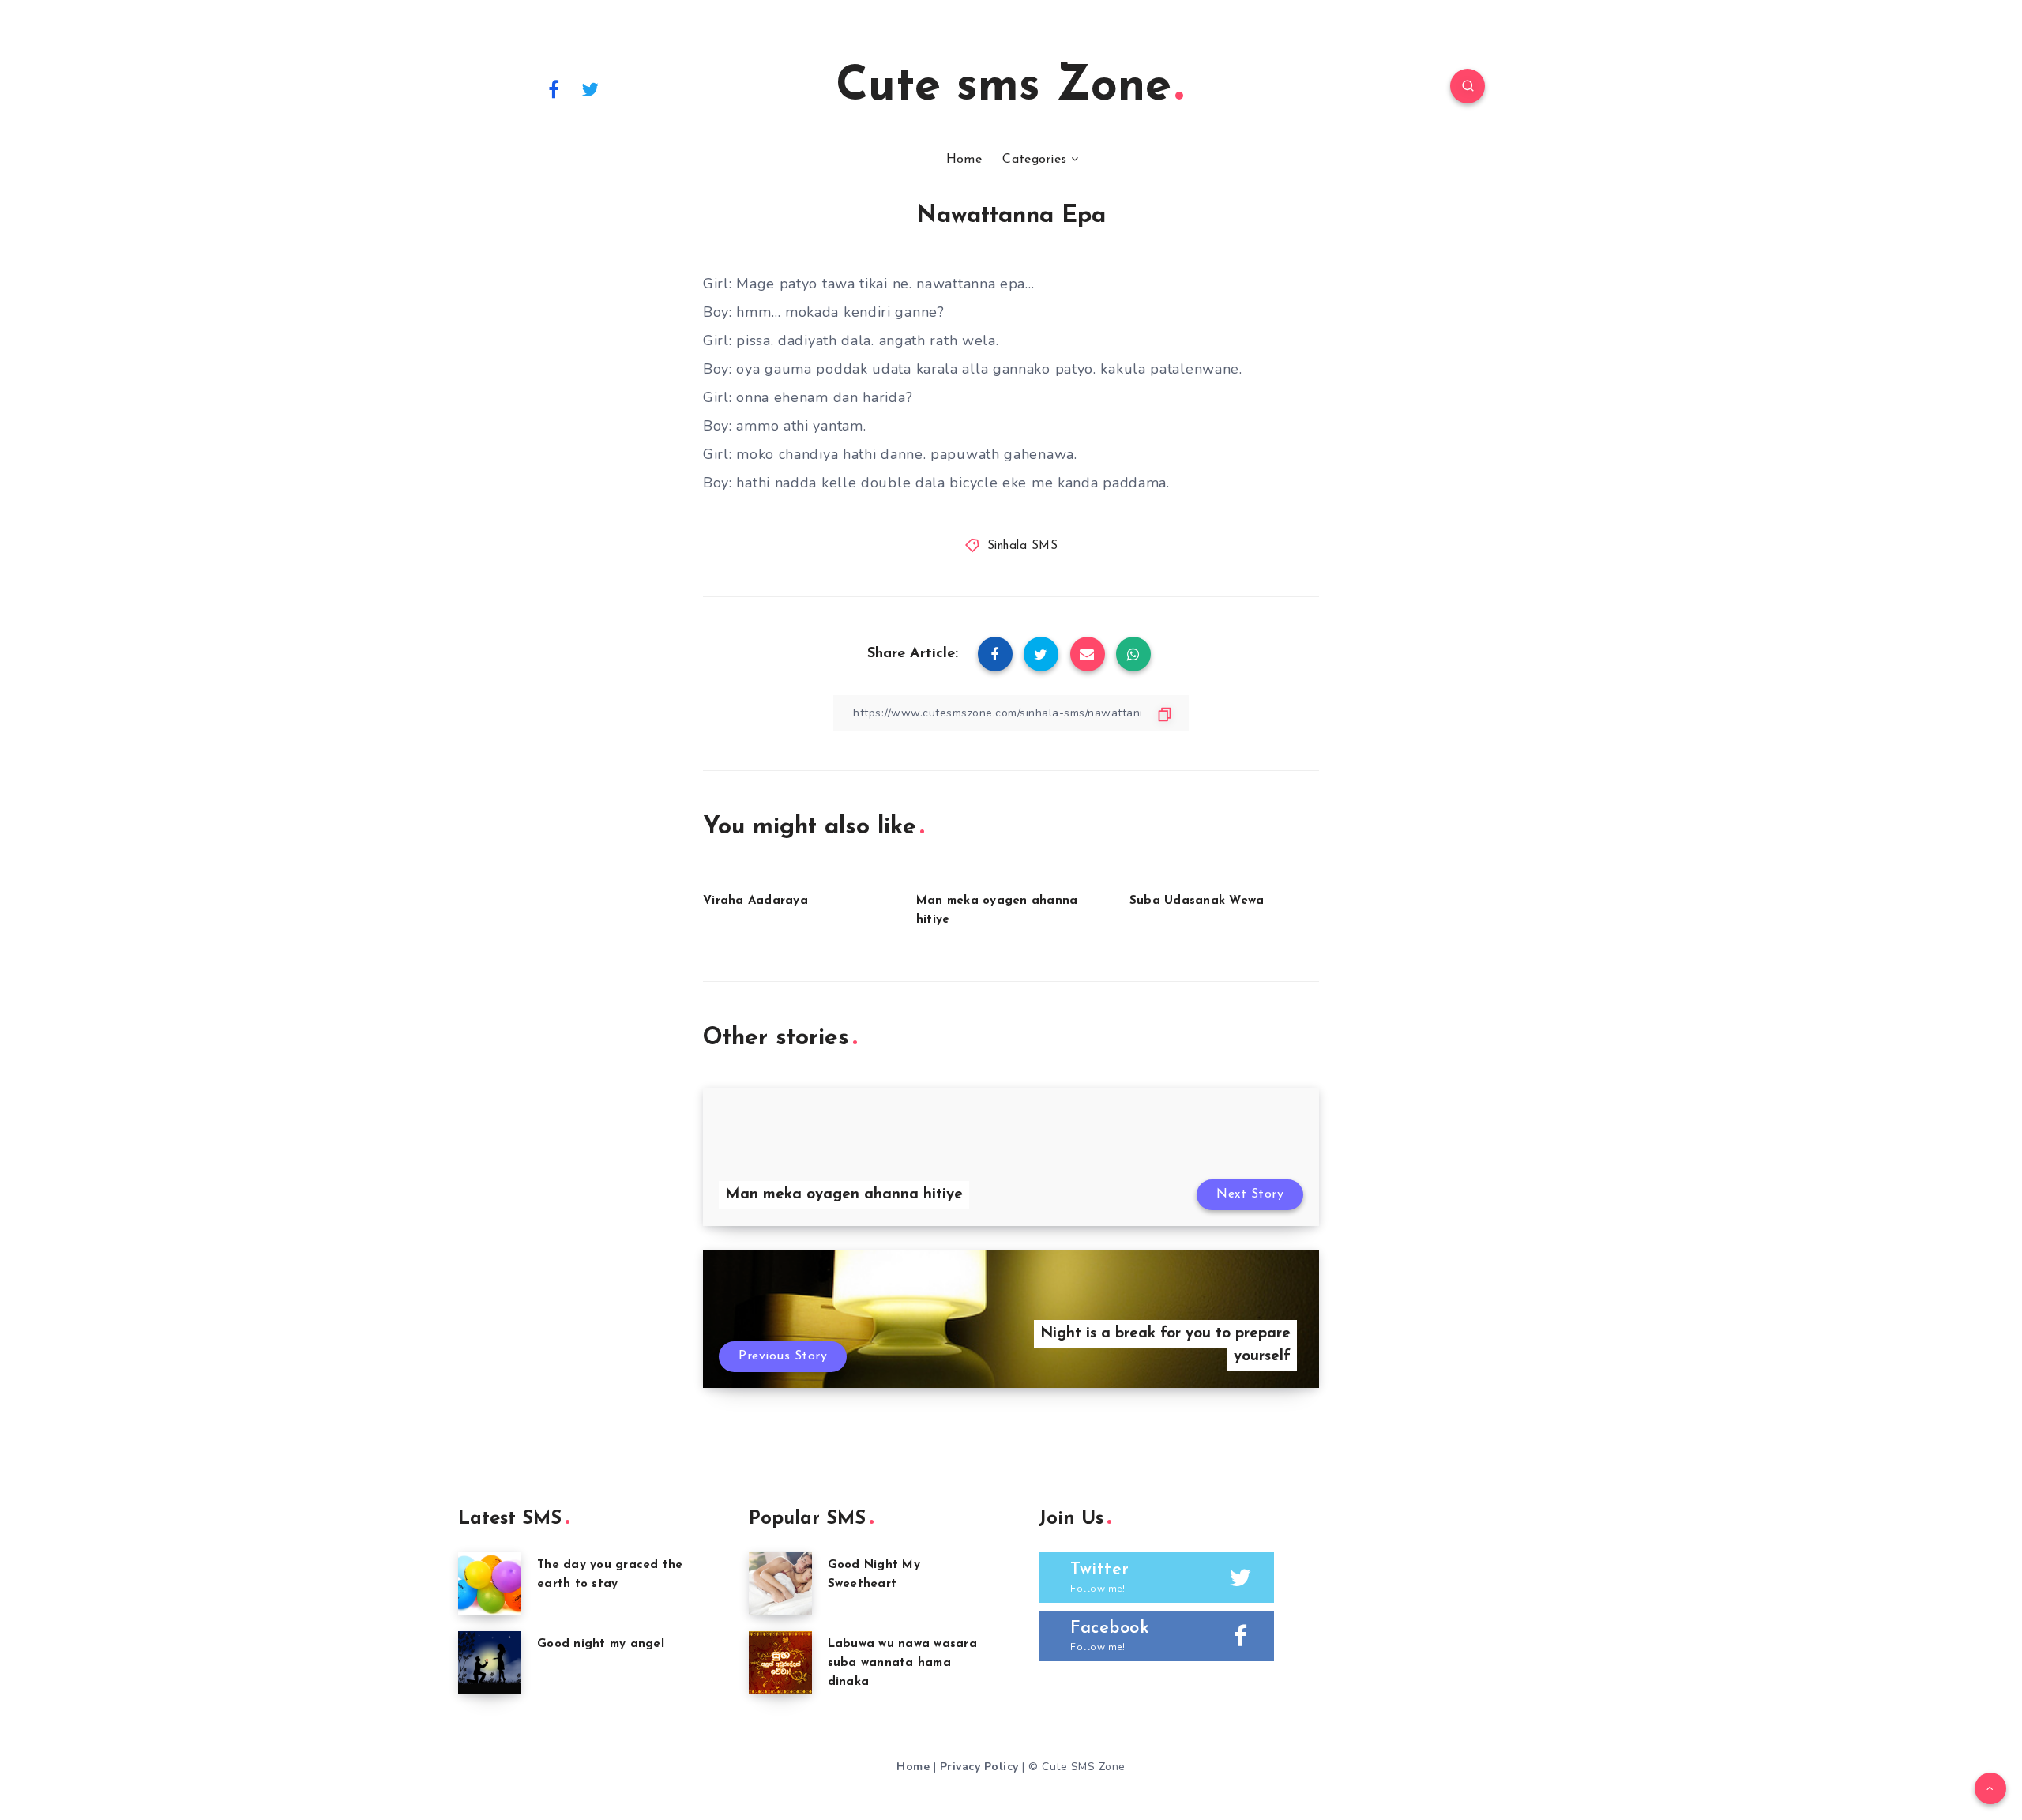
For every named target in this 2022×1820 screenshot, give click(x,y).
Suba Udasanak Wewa (1197, 901)
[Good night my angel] (490, 1663)
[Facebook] (554, 88)
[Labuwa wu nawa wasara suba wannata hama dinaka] (780, 1663)
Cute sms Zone (1003, 88)
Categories (1034, 160)
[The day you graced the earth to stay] (490, 1584)
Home (964, 160)
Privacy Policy (979, 1767)
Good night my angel (601, 1644)
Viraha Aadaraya (755, 901)
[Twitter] (591, 88)
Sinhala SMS (1023, 546)
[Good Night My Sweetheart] (780, 1584)
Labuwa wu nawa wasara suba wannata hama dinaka (902, 1663)
